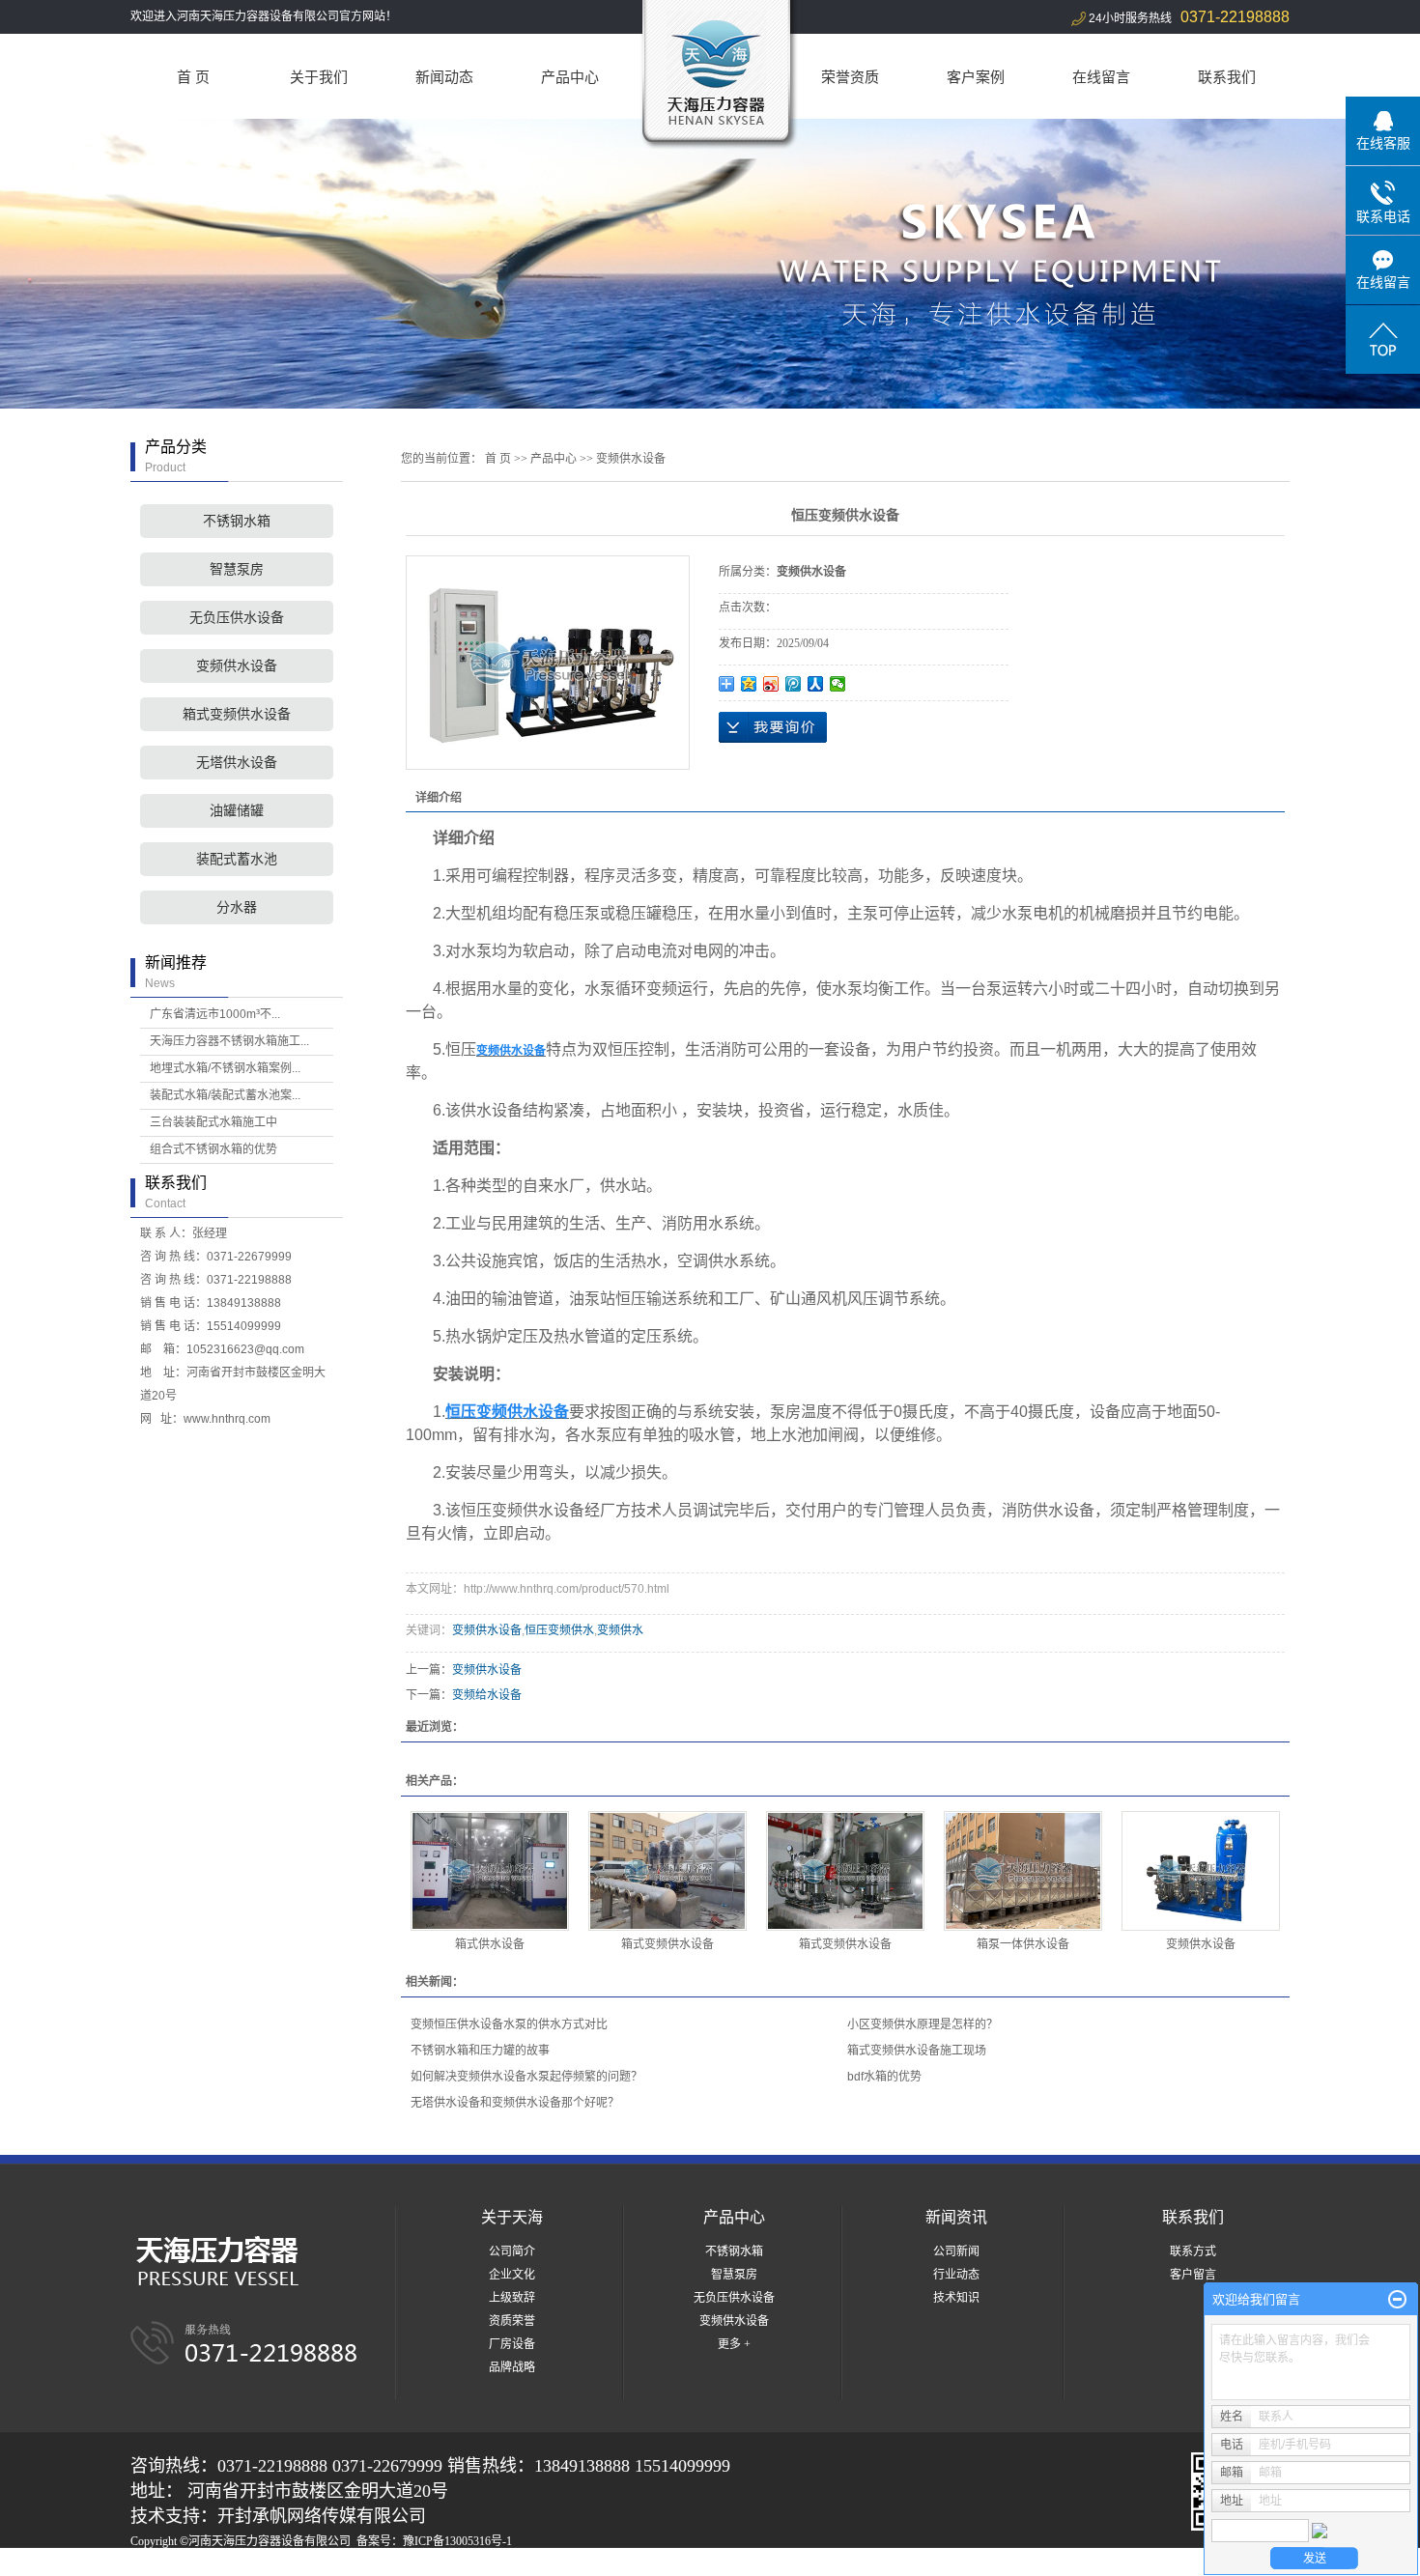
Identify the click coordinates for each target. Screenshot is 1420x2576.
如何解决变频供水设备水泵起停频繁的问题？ (526, 2077)
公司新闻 (956, 2251)
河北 (289, 2564)
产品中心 (570, 77)
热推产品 (154, 2564)
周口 (445, 2564)
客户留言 (1193, 2275)
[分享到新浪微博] (771, 684)
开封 (497, 2564)
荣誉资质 (850, 77)
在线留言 (1101, 77)
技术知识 (956, 2298)
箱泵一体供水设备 (1023, 1944)
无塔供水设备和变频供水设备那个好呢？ (515, 2103)
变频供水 (620, 1630)
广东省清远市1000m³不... (215, 1014)
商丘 (393, 2564)
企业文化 (512, 2275)
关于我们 (319, 77)
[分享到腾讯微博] (794, 684)
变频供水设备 (237, 666)
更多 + (734, 2344)
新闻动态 (444, 77)
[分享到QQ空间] (749, 684)
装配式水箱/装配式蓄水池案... (225, 1095)
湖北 (315, 2564)
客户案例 (976, 77)
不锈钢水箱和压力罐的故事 (480, 2051)
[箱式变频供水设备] (667, 1871)
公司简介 (512, 2251)
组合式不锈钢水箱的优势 (213, 1149)
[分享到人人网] (816, 684)
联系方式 (1193, 2251)
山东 (367, 2564)
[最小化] (1397, 2300)
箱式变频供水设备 (237, 714)
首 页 (193, 77)
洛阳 (419, 2564)
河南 (263, 2564)
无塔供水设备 (237, 763)
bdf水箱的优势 (884, 2077)
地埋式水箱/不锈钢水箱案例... (225, 1068)
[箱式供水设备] (490, 1871)
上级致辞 (512, 2298)
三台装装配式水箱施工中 (213, 1122)
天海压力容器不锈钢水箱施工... (229, 1041)
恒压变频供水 (559, 1630)
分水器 (237, 907)
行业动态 (956, 2275)
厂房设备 (512, 2344)
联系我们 (1227, 77)
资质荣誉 (512, 2321)
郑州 (341, 2564)
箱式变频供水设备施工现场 (917, 2051)
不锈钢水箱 (237, 521)
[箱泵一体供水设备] (1023, 1871)
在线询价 (773, 727)
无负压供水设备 (237, 618)
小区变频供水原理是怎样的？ (923, 2024)
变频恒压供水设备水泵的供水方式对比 (509, 2024)
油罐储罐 (237, 811)
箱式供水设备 (490, 1944)
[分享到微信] (838, 684)
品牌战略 (512, 2367)
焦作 (471, 2564)
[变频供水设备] (1201, 1871)
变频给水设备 (487, 1695)
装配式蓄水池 (237, 859)
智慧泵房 (237, 569)
